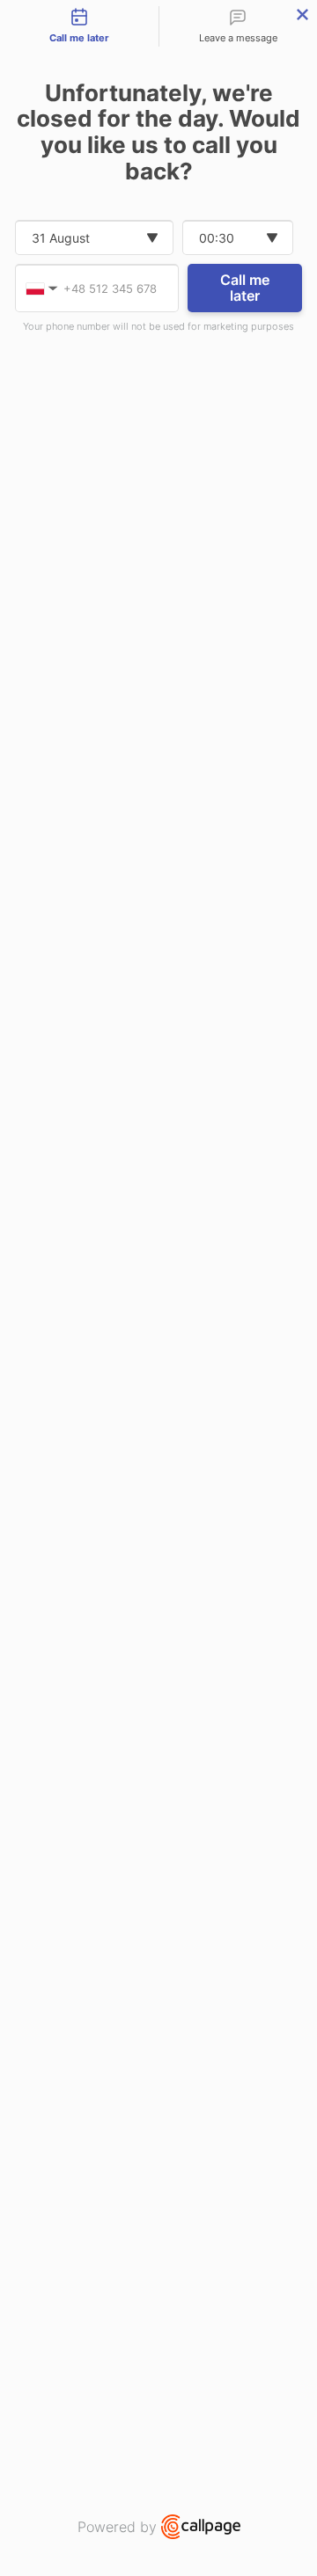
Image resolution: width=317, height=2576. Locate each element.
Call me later (245, 288)
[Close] (302, 15)
